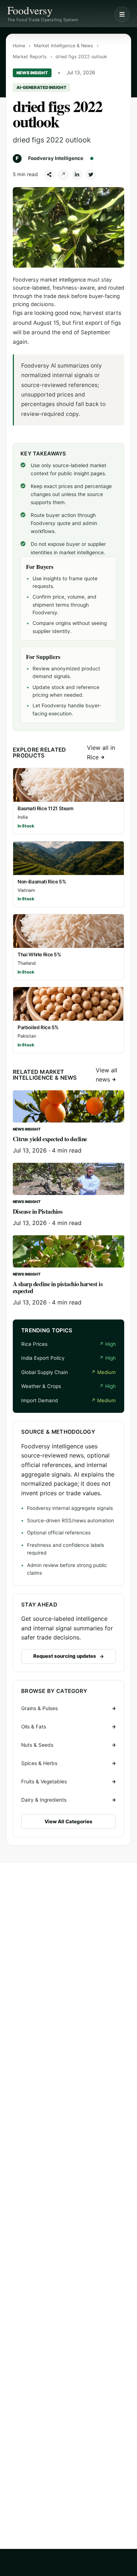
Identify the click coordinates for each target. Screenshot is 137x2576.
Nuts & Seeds (37, 1745)
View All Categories (68, 1821)
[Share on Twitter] (91, 175)
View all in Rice (101, 752)
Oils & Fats (34, 1727)
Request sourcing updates (65, 1656)
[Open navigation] (122, 14)
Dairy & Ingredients (44, 1800)
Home (19, 46)
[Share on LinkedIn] (77, 175)
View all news (106, 1075)
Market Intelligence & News (64, 46)
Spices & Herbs (39, 1763)
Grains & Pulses (39, 1708)
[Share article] (49, 175)
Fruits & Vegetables (44, 1782)
